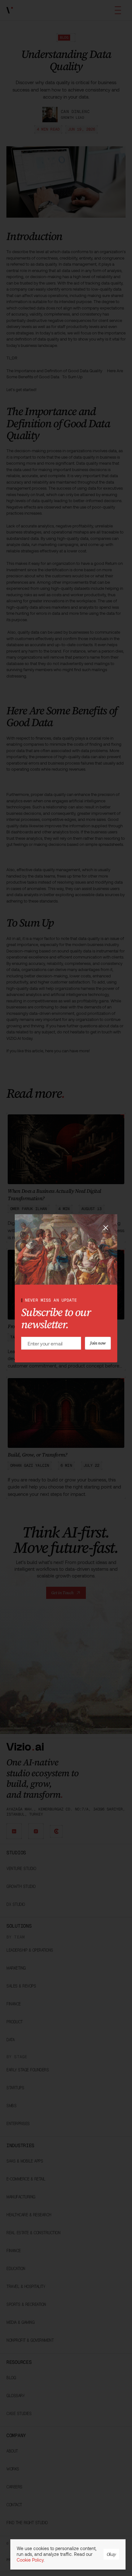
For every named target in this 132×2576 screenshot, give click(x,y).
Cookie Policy (30, 2560)
